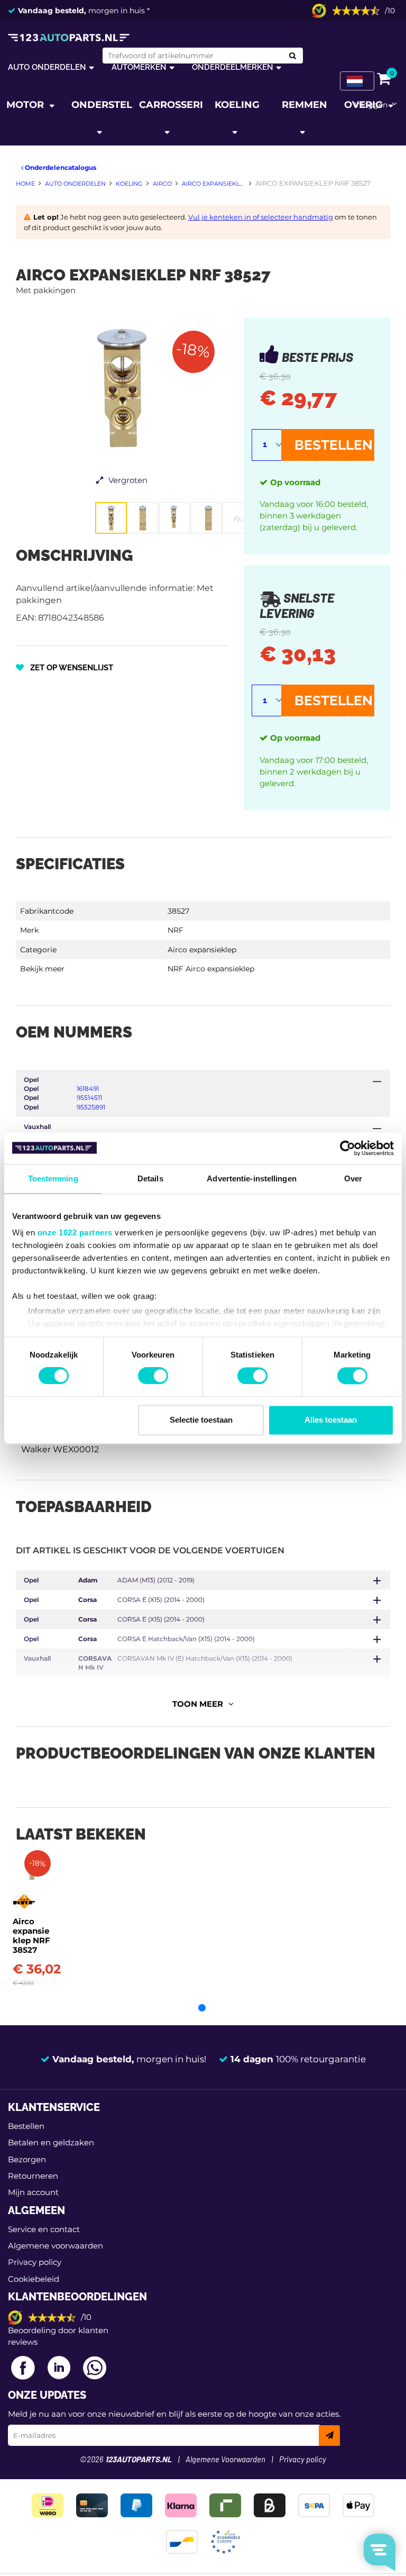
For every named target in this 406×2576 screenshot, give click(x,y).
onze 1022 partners (75, 1232)
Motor (26, 105)
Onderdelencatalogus (60, 167)
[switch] (153, 1376)
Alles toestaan (331, 1420)
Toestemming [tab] (53, 1178)
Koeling (237, 105)
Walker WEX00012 (60, 1449)
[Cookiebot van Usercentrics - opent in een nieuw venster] (348, 1148)
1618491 (88, 1089)
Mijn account (33, 2192)
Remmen (304, 105)
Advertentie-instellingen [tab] (251, 1178)
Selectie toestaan (201, 1420)
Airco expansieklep (202, 950)
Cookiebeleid (34, 2279)
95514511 (89, 1098)
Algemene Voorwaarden (225, 2460)
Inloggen (371, 105)
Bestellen (334, 445)
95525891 (91, 1107)
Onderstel (102, 105)
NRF (176, 930)
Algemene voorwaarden (56, 2246)
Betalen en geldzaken (51, 2142)
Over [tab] (353, 1178)
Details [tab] (150, 1178)
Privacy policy (35, 2262)
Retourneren (33, 2176)
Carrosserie (171, 105)
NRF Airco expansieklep (211, 969)
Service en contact (44, 2229)
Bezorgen (27, 2159)
